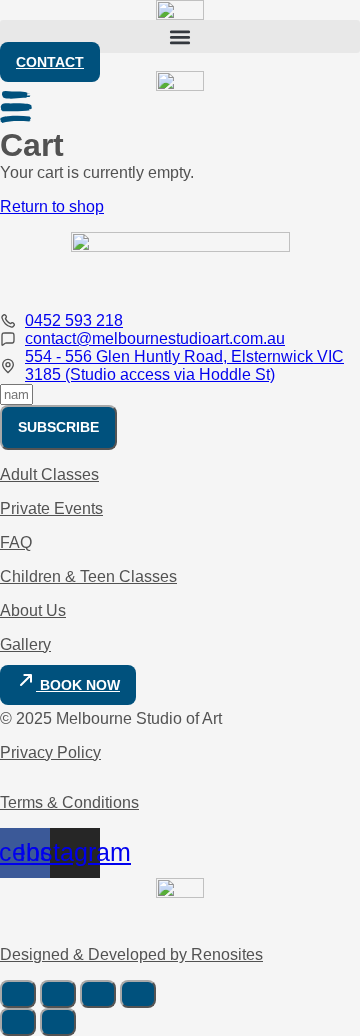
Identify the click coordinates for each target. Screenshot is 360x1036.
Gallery (25, 644)
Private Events (51, 508)
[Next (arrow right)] (58, 1022)
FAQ (16, 542)
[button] (180, 36)
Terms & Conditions (69, 802)
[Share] (98, 994)
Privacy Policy (50, 752)
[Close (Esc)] (138, 994)
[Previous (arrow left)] (18, 1022)
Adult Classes (49, 474)
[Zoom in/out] (18, 994)
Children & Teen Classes (88, 576)
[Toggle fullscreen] (58, 994)
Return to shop (52, 206)
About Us (33, 610)
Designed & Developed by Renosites (131, 954)
